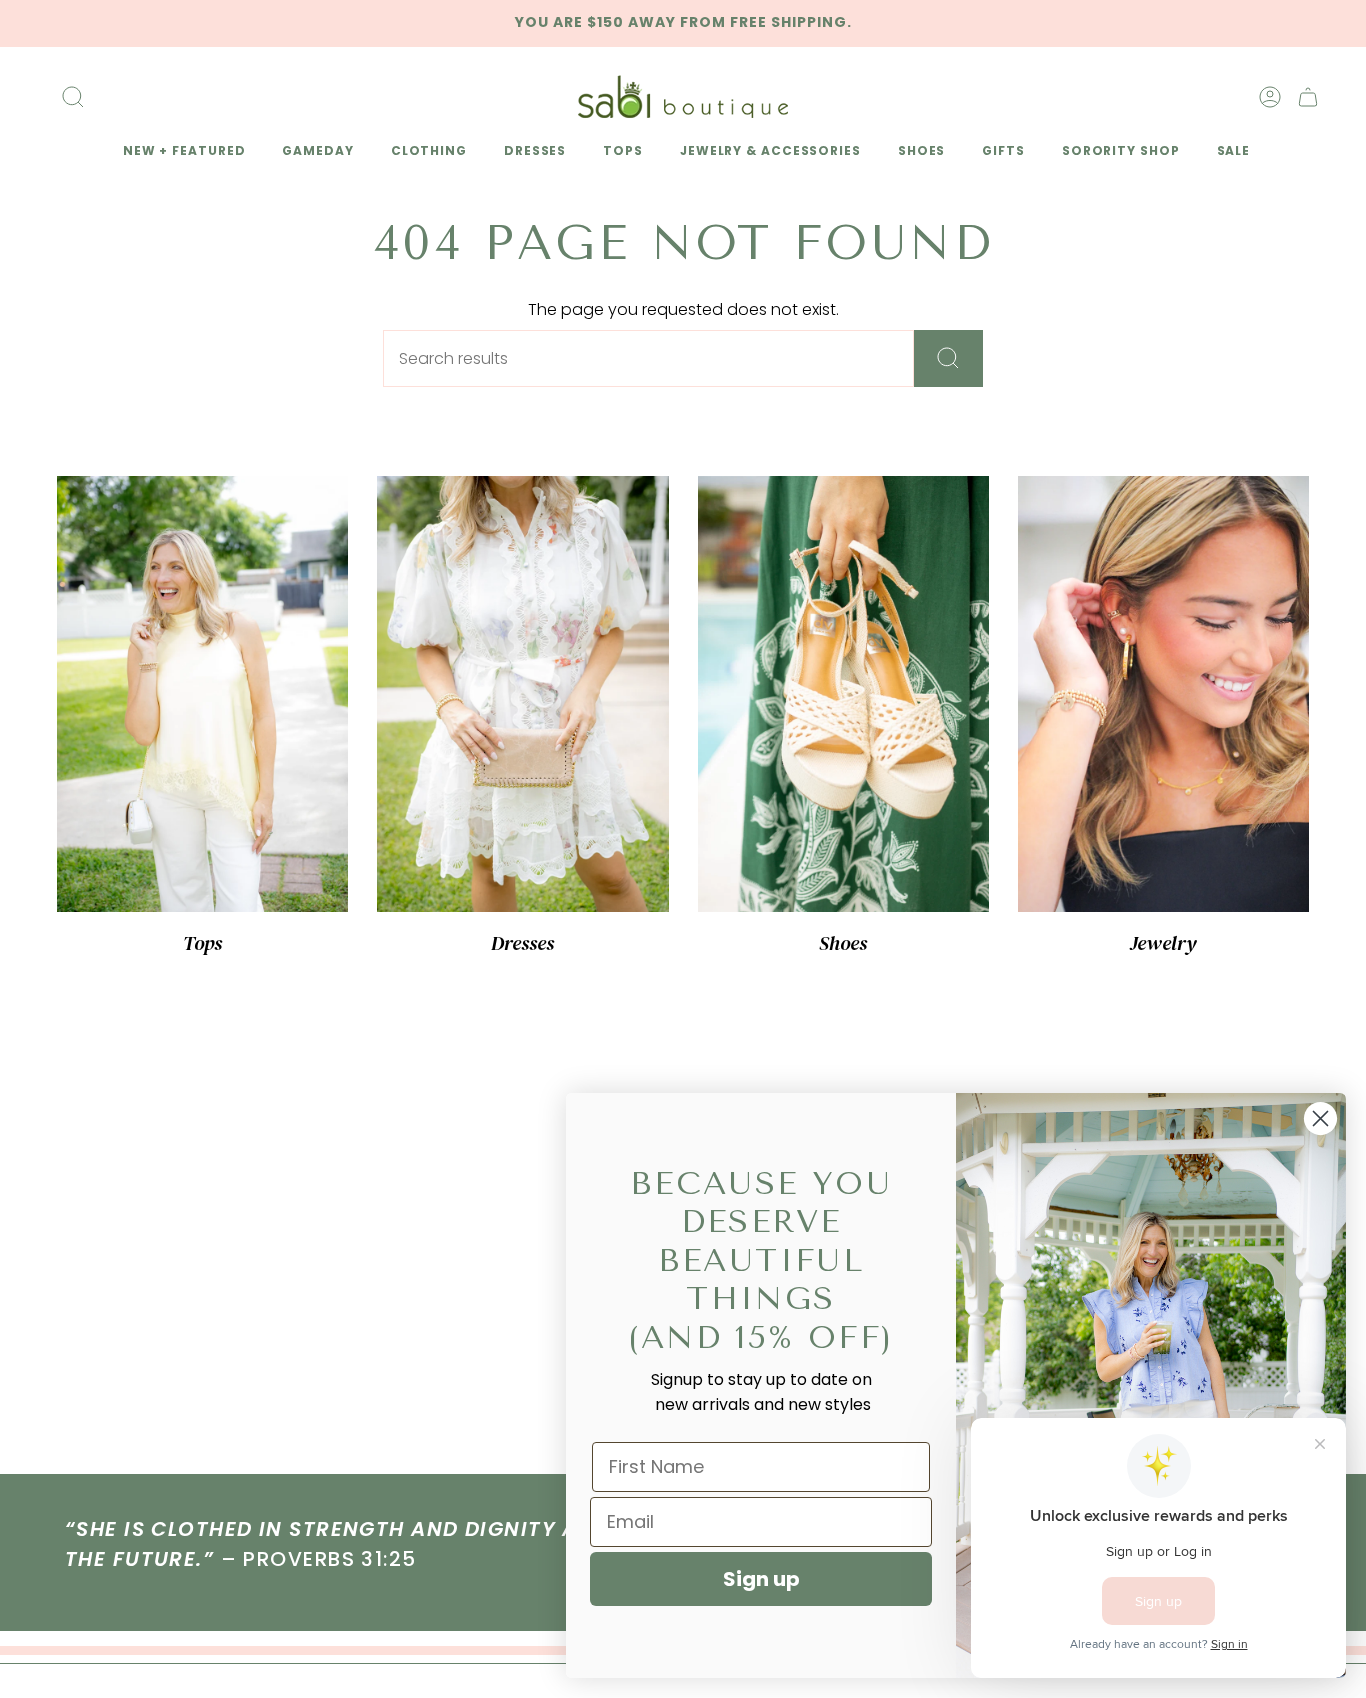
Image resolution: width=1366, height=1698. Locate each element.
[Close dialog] (1320, 1118)
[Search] (948, 358)
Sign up (761, 1579)
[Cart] (1308, 97)
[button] (181, 152)
